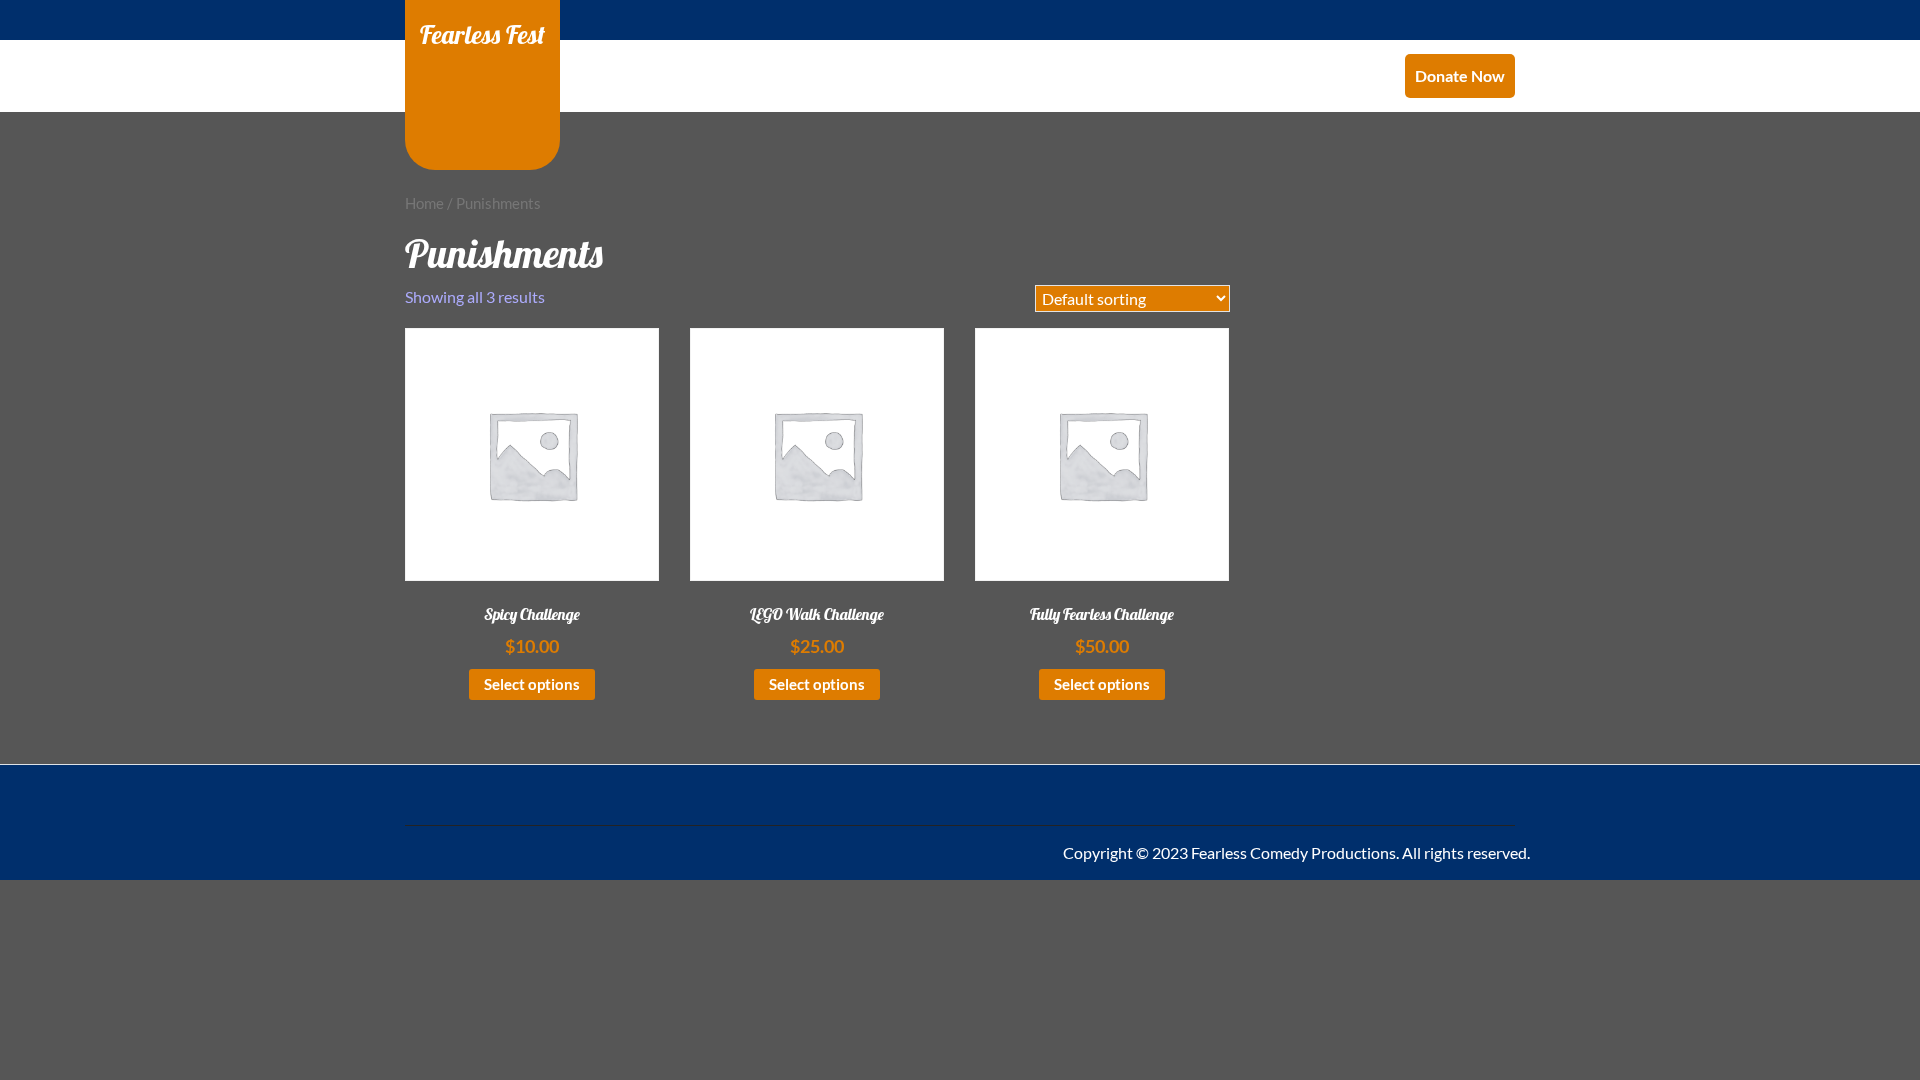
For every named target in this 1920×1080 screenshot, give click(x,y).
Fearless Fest (482, 34)
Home (424, 203)
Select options (532, 684)
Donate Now (1460, 75)
